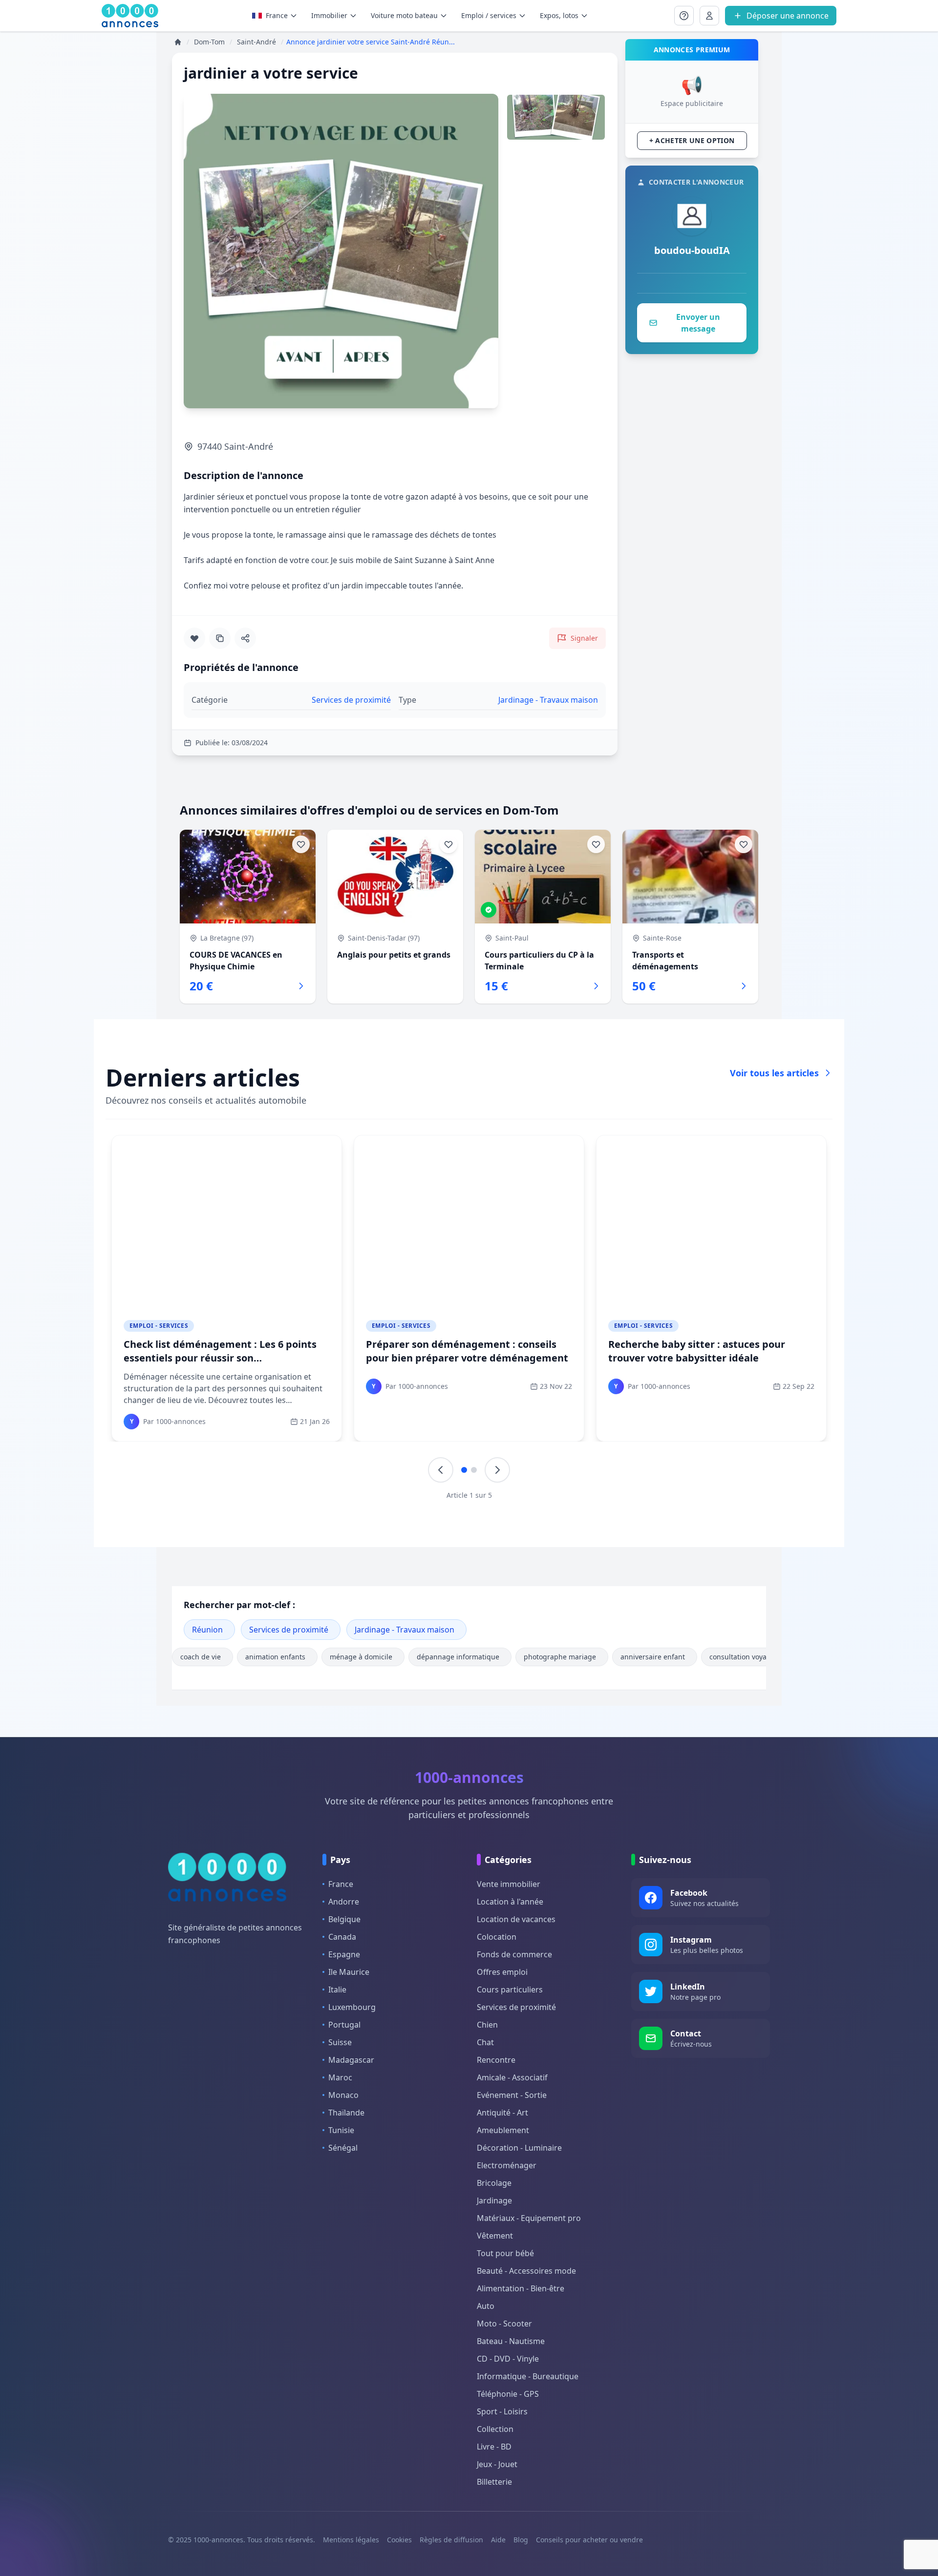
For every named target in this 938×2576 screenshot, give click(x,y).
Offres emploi (502, 1972)
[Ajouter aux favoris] (194, 638)
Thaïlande (346, 2113)
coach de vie (201, 1657)
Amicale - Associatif (512, 2077)
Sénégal (343, 2148)
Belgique (344, 1919)
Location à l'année (510, 1902)
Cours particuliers (510, 1990)
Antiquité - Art (502, 2113)
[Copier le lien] (220, 638)
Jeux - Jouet (497, 2464)
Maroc (340, 2077)
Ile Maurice (349, 1972)
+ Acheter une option (692, 140)
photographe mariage (560, 1657)
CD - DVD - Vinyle (508, 2359)
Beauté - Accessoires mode (526, 2271)
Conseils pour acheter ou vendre (589, 2540)
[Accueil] (178, 42)
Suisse (340, 2042)
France (277, 15)
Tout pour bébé (505, 2253)
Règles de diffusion (451, 2540)
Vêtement (495, 2236)
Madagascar (351, 2060)
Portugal (344, 2025)
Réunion (207, 1630)
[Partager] (245, 638)
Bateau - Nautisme (511, 2341)
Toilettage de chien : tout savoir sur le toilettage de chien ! (458, 1351)
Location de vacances (516, 1919)
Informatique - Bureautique (528, 2376)
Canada (342, 1937)
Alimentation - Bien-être (521, 2288)
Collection (495, 2429)
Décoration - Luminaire (519, 2148)
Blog (521, 2540)
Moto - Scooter (504, 2324)
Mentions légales (351, 2540)
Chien (487, 2025)
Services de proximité (289, 1630)
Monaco (343, 2095)
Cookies (399, 2540)
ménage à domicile (361, 1657)
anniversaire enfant (653, 1657)
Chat (485, 2042)
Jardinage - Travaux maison (405, 1630)
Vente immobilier (509, 1884)
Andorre (344, 1902)
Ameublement (503, 2130)
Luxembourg (352, 2007)
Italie (337, 1990)
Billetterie (494, 2482)
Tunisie (341, 2130)
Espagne (344, 1954)
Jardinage (494, 2200)
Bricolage (494, 2183)
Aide (498, 2540)
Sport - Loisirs (502, 2411)
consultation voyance (744, 1657)
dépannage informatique (458, 1657)
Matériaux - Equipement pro (529, 2218)
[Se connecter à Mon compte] (684, 16)
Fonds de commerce (514, 1954)
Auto (486, 2306)
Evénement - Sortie (512, 2095)
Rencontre (496, 2060)
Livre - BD (494, 2447)
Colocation (497, 1937)
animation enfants (275, 1657)
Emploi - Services (159, 1326)
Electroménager (507, 2165)
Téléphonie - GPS (508, 2394)
